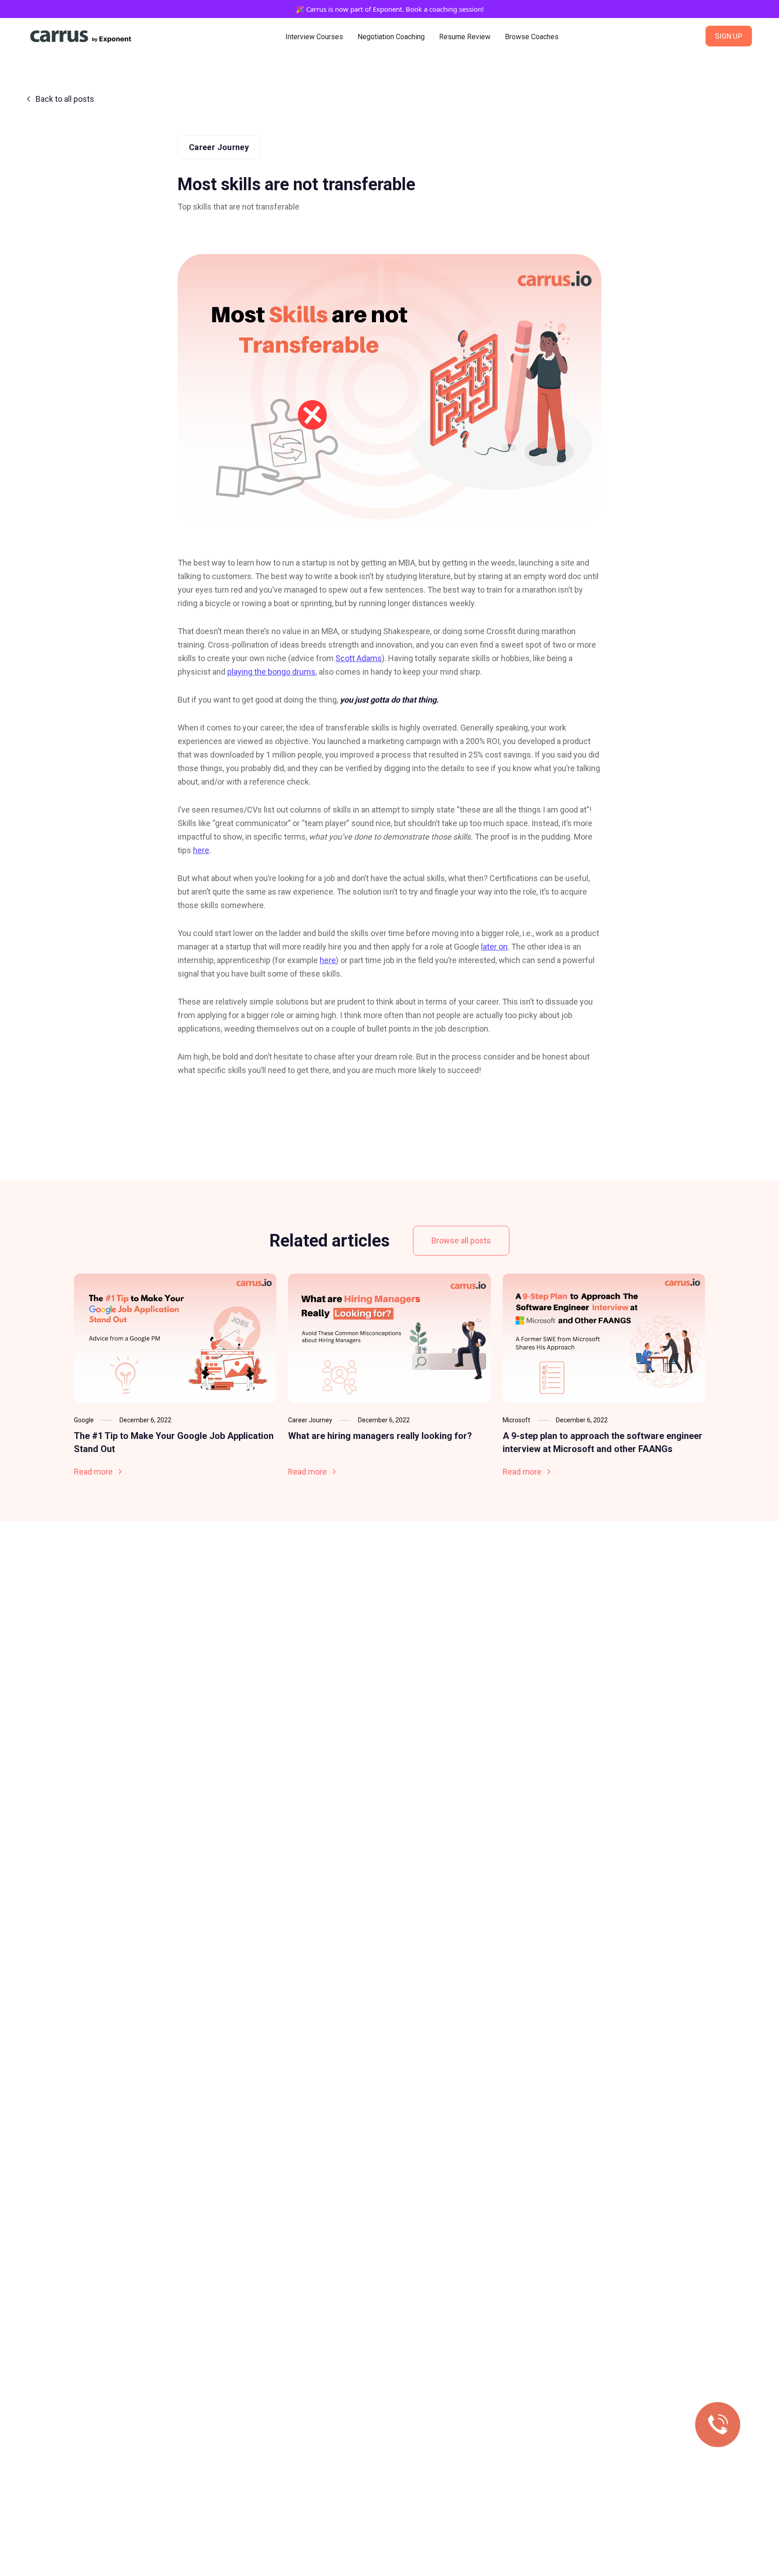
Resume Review (465, 37)
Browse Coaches (532, 37)
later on (494, 947)
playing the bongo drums (271, 672)
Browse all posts (461, 1240)
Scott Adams (359, 658)
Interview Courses (314, 37)
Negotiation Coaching (391, 37)
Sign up (729, 36)
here (201, 850)
